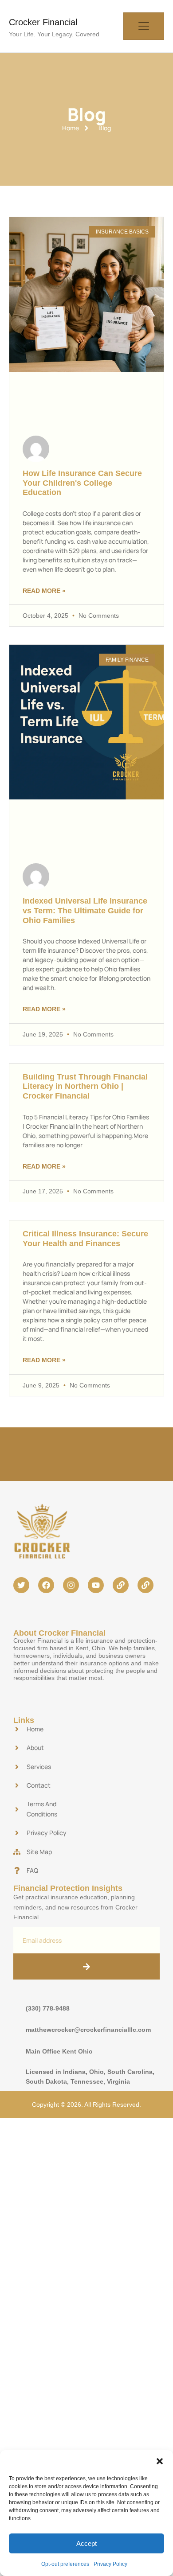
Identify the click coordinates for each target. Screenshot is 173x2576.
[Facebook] (46, 1585)
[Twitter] (21, 1585)
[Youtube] (96, 1585)
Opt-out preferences (65, 2564)
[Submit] (86, 1966)
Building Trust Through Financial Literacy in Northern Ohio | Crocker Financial (85, 1086)
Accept (86, 2543)
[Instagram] (71, 1585)
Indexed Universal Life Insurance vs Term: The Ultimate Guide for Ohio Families (85, 910)
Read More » (44, 591)
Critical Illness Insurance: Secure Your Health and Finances (85, 1239)
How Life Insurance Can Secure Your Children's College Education (82, 483)
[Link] (121, 1585)
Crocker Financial (43, 22)
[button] (160, 2461)
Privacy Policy (110, 2564)
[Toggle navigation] (144, 26)
